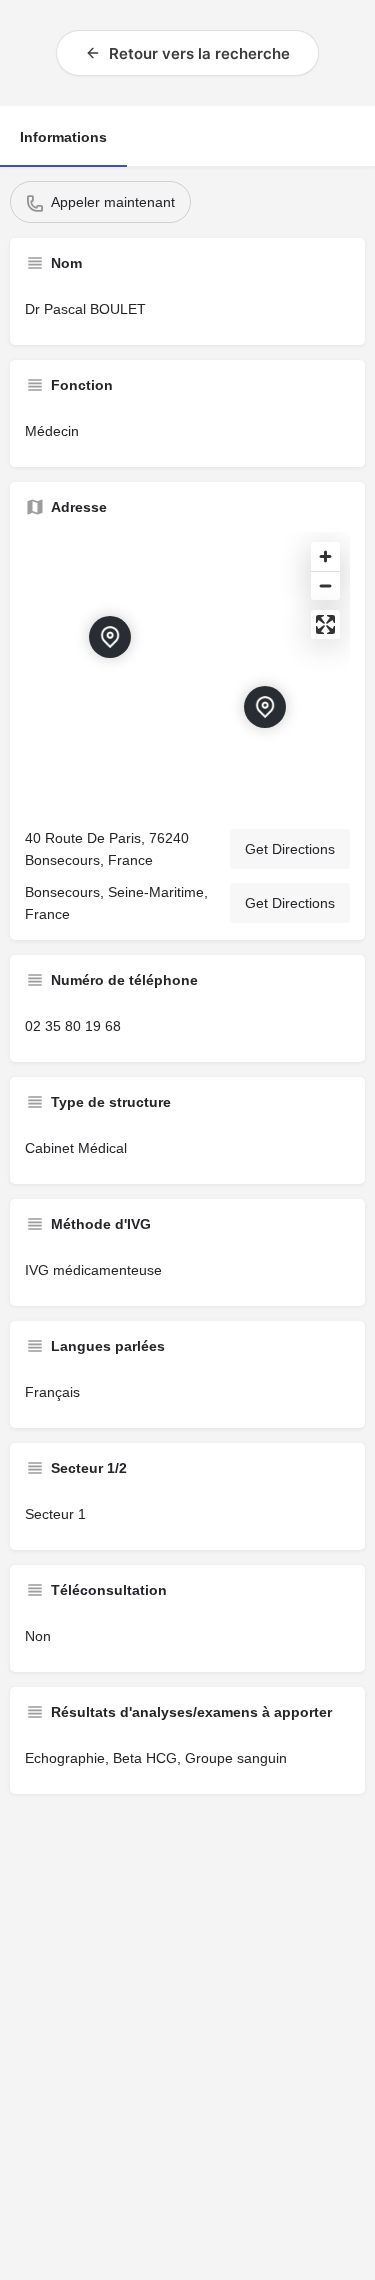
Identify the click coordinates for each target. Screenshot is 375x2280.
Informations (63, 137)
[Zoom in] (325, 556)
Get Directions (290, 849)
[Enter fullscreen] (325, 624)
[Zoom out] (325, 585)
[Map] (187, 672)
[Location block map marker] (265, 707)
